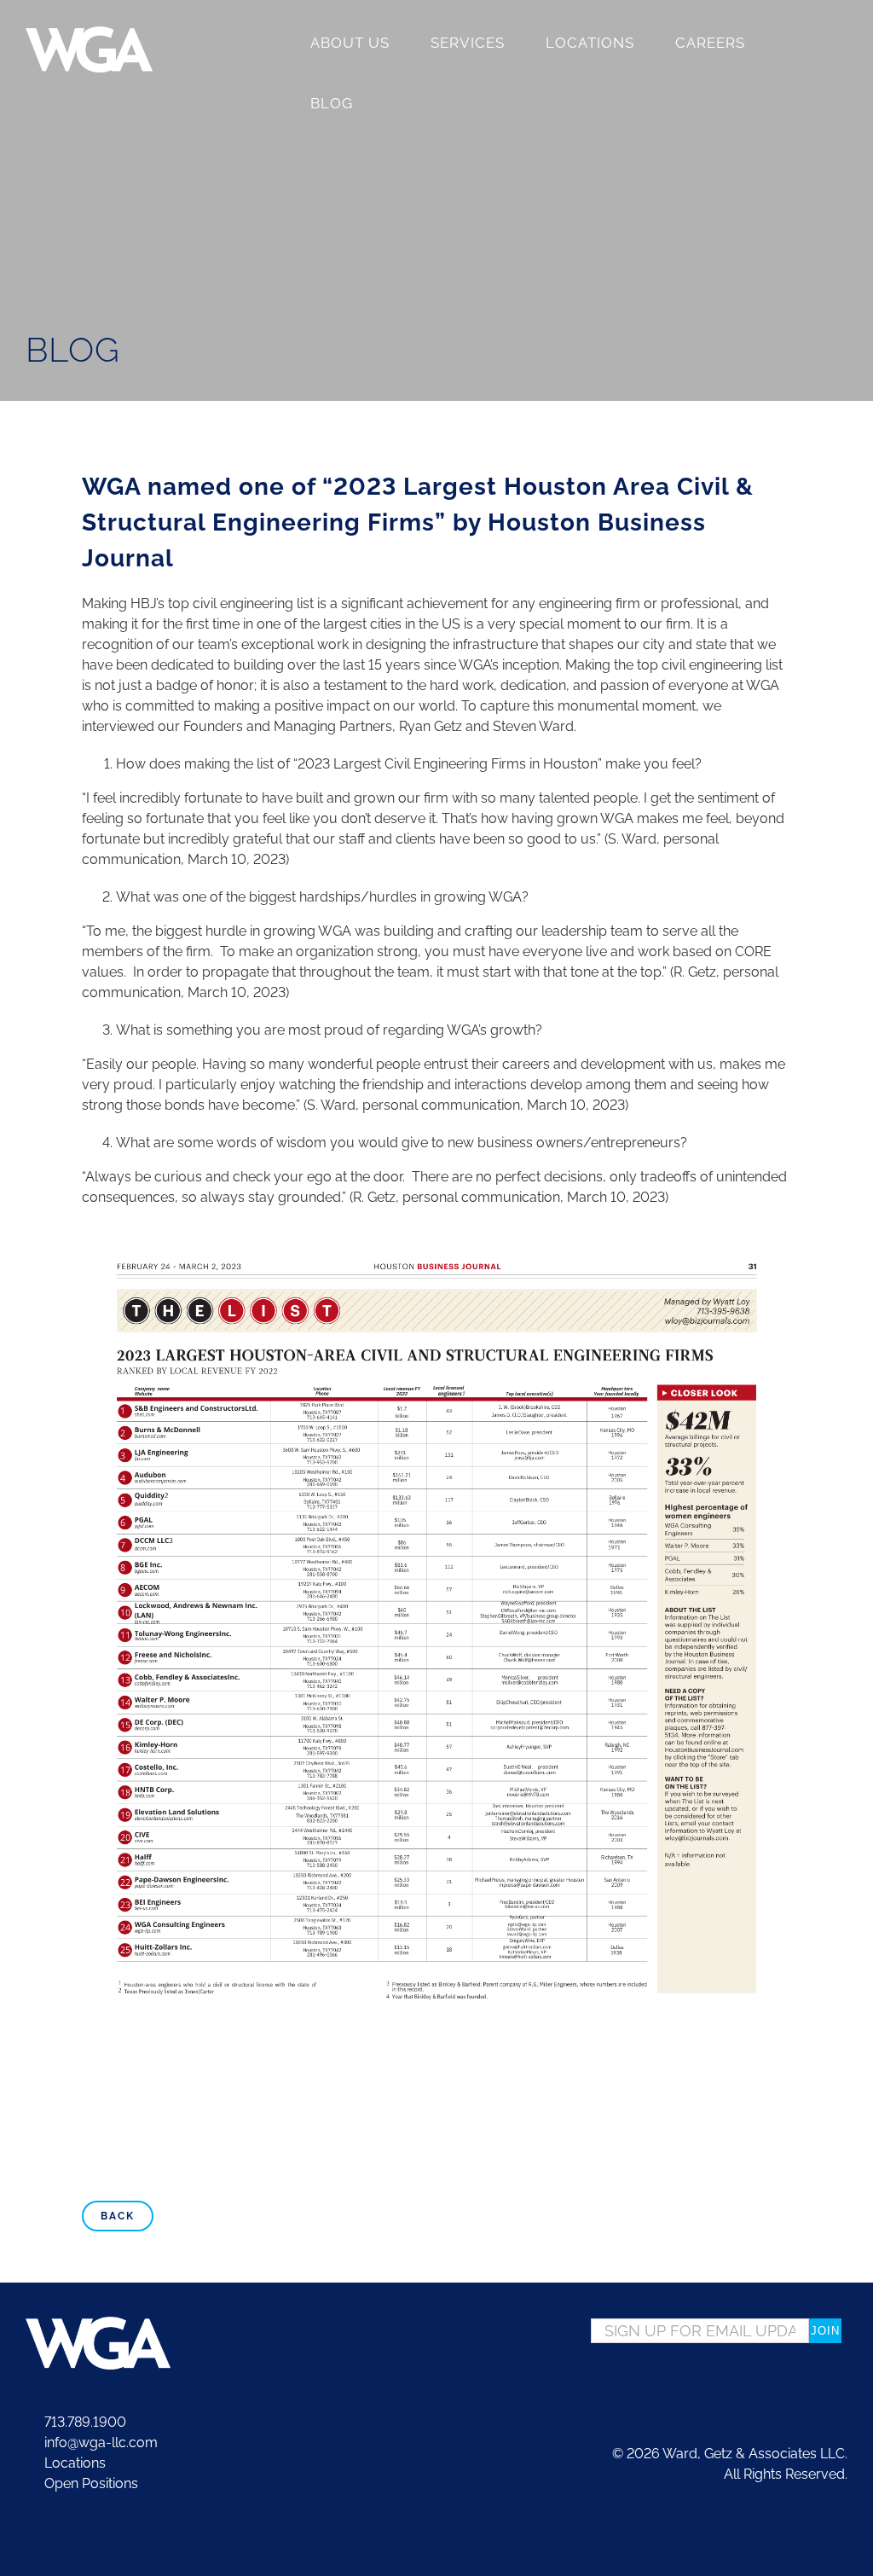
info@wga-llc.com (99, 2443)
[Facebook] (792, 2382)
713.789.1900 (84, 2422)
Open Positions (91, 2483)
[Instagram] (817, 2382)
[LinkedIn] (841, 2382)
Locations (73, 2463)
